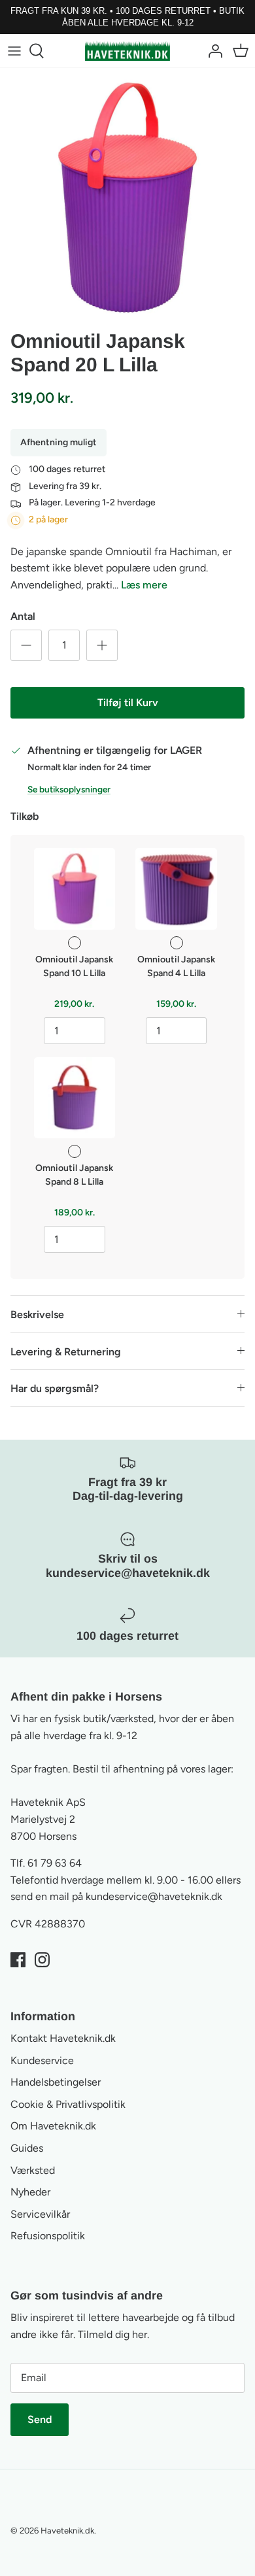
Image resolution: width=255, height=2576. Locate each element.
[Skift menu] (14, 51)
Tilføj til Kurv (128, 703)
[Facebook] (18, 1960)
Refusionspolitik (48, 2236)
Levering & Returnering (66, 1352)
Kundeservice (42, 2060)
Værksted (33, 2170)
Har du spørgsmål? (55, 1388)
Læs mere (144, 585)
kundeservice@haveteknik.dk (154, 1896)
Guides (27, 2148)
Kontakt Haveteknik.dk (63, 2038)
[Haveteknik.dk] (127, 50)
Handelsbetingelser (56, 2082)
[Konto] (212, 51)
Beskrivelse (37, 1314)
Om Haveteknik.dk (53, 2126)
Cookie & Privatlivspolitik (68, 2104)
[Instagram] (42, 1960)
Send (40, 2419)
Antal (23, 616)
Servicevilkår (40, 2214)
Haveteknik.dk (67, 2531)
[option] (127, 195)
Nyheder (30, 2192)
